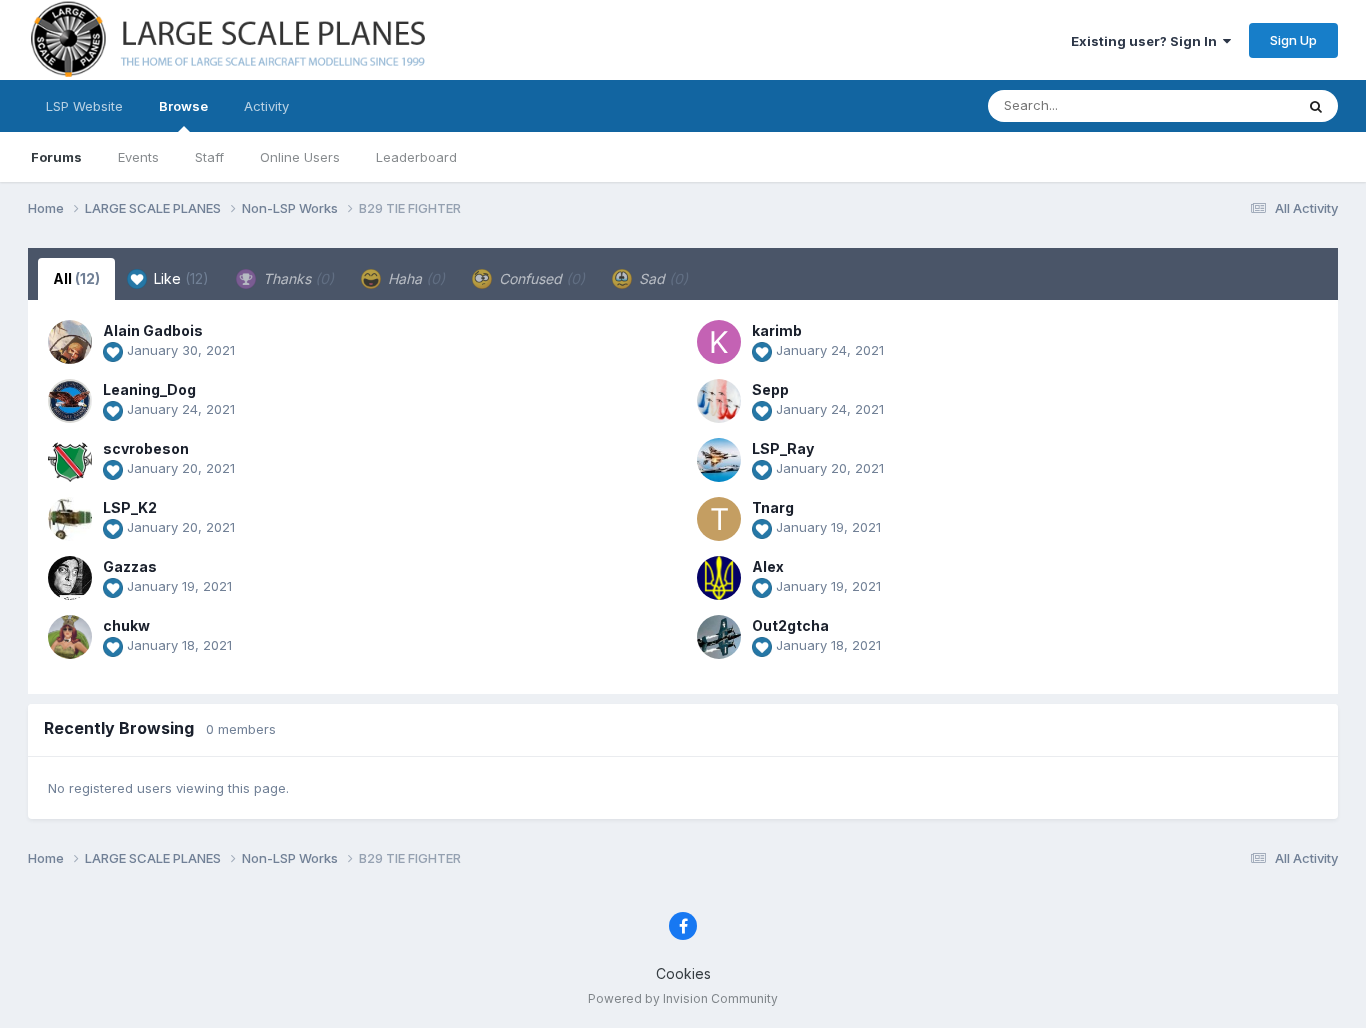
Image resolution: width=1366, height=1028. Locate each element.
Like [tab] (179, 278)
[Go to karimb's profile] (719, 342)
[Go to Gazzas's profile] (70, 578)
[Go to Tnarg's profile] (719, 519)
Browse (183, 106)
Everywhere (1232, 105)
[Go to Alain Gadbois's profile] (70, 342)
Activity (266, 106)
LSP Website (84, 106)
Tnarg (773, 507)
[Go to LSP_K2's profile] (70, 519)
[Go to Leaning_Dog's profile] (70, 401)
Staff (209, 157)
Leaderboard (416, 157)
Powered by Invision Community (683, 998)
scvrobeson (146, 448)
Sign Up (1293, 40)
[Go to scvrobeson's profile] (70, 460)
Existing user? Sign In (1147, 41)
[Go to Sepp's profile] (719, 401)
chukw (126, 625)
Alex (768, 566)
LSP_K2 (130, 507)
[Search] (1316, 106)
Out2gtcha (790, 625)
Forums (56, 157)
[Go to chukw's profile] (70, 637)
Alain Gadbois (153, 330)
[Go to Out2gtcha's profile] (719, 637)
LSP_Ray (783, 448)
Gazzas (130, 566)
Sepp (770, 389)
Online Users (300, 157)
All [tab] (76, 278)
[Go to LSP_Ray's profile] (719, 460)
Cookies (683, 973)
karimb (777, 330)
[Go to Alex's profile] (719, 578)
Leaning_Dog (149, 389)
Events (138, 157)
